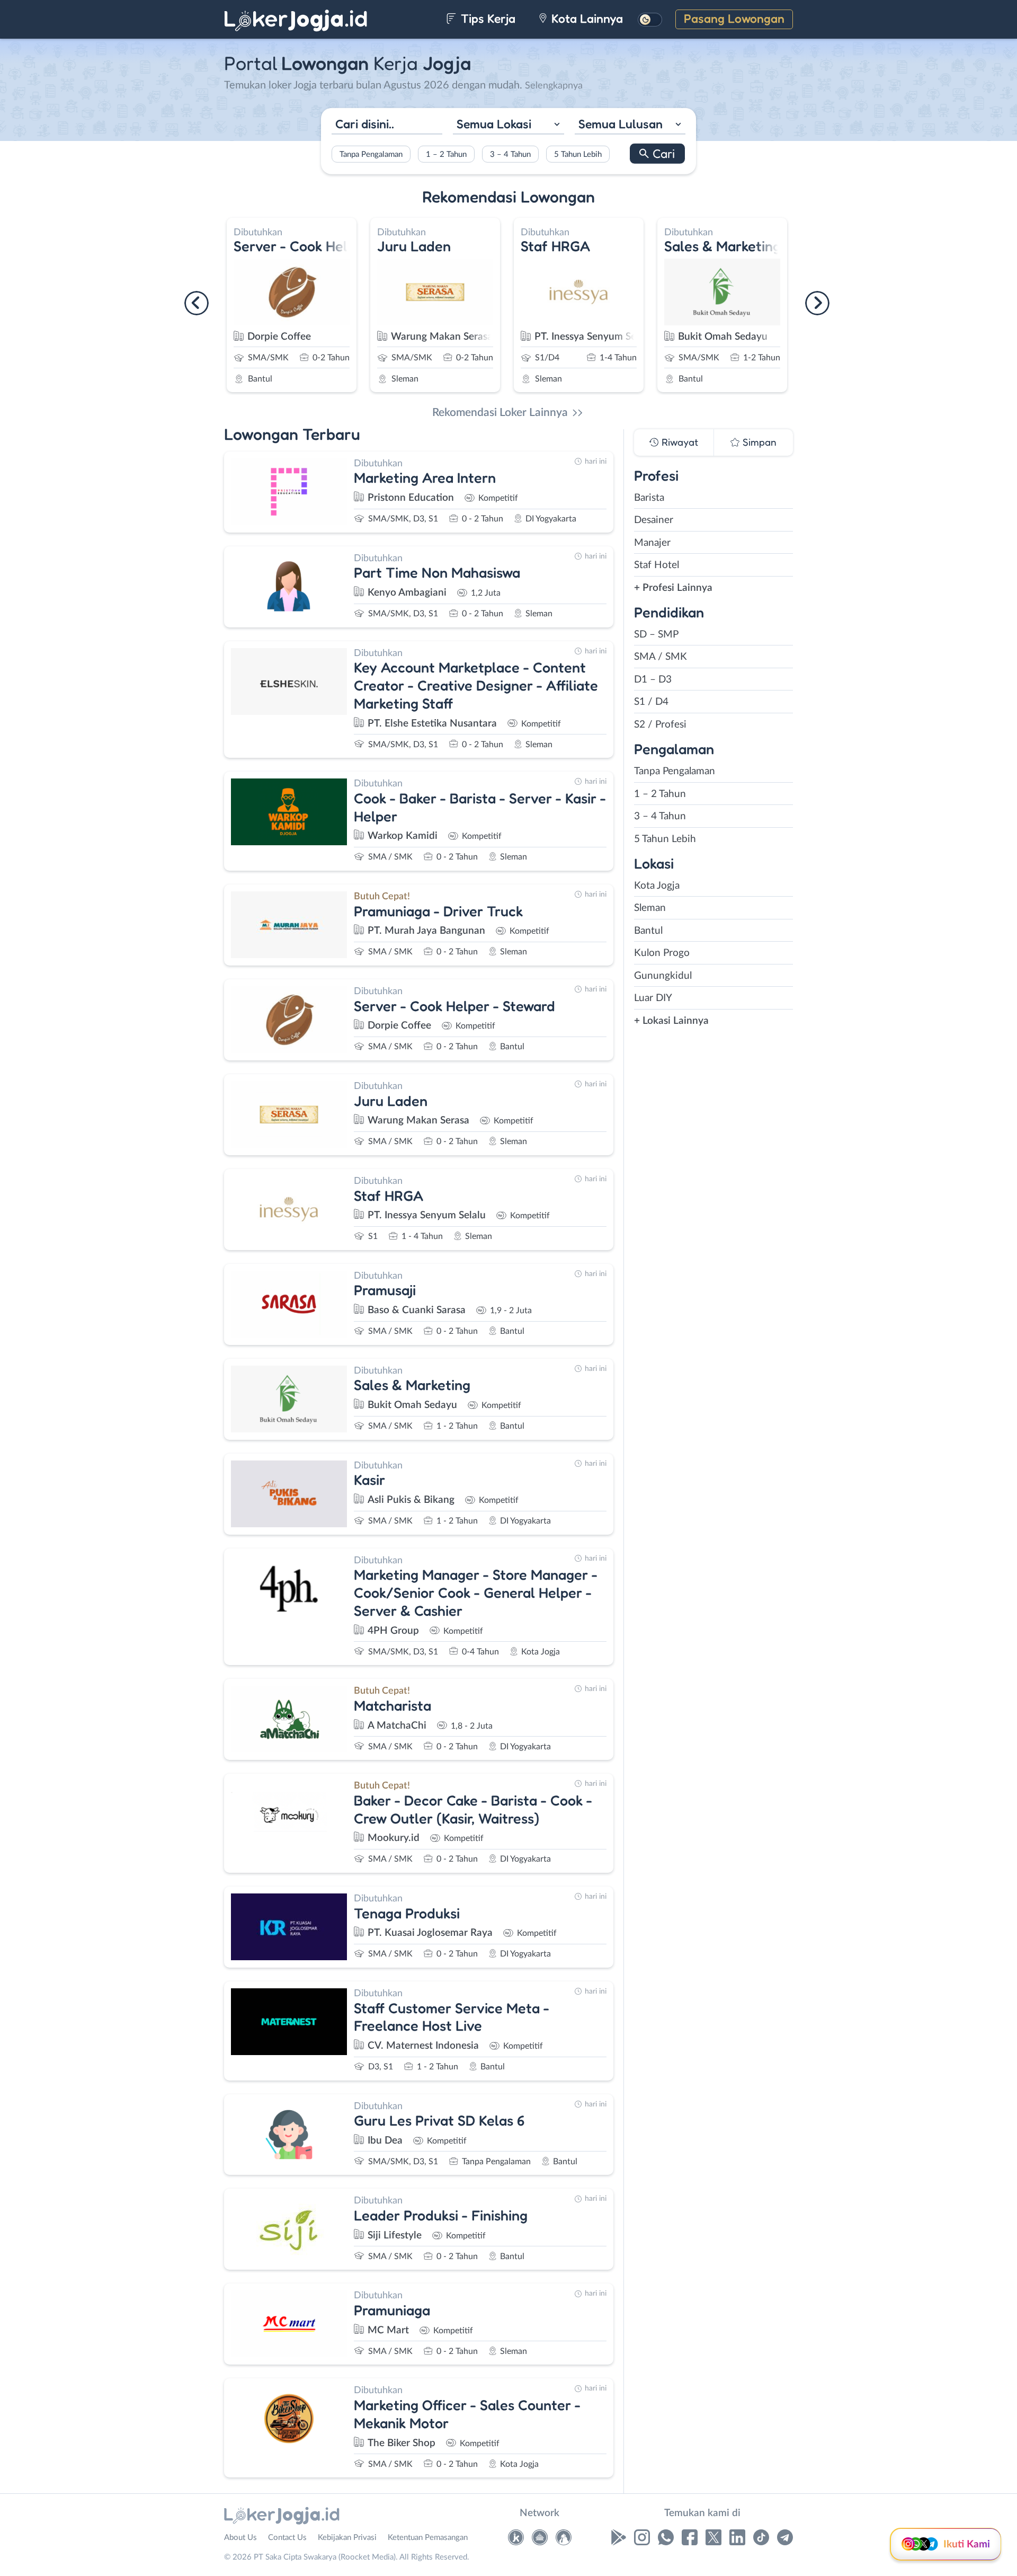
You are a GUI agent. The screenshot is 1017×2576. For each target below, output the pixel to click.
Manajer (652, 543)
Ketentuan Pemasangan (428, 2538)
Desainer (654, 520)
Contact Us (287, 2538)
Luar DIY (653, 998)
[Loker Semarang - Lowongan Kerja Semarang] (564, 2540)
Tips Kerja (487, 18)
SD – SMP (656, 635)
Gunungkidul (663, 976)
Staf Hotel (657, 565)
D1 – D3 (653, 680)
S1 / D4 (651, 702)
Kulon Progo (662, 953)
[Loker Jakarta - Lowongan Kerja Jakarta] (516, 2540)
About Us (240, 2538)
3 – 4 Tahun (510, 154)
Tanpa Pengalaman (371, 154)
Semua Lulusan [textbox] (621, 123)
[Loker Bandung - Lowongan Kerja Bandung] (540, 2540)
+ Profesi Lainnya (673, 588)
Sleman (650, 908)
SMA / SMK (661, 657)
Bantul (648, 931)
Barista (649, 498)
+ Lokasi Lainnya (671, 1021)
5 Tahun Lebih (578, 154)
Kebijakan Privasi (347, 2538)
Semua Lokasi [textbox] (494, 123)
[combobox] (508, 125)
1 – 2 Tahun (446, 154)
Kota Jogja (657, 886)
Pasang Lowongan (734, 18)
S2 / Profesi (660, 725)
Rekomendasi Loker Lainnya (500, 413)
